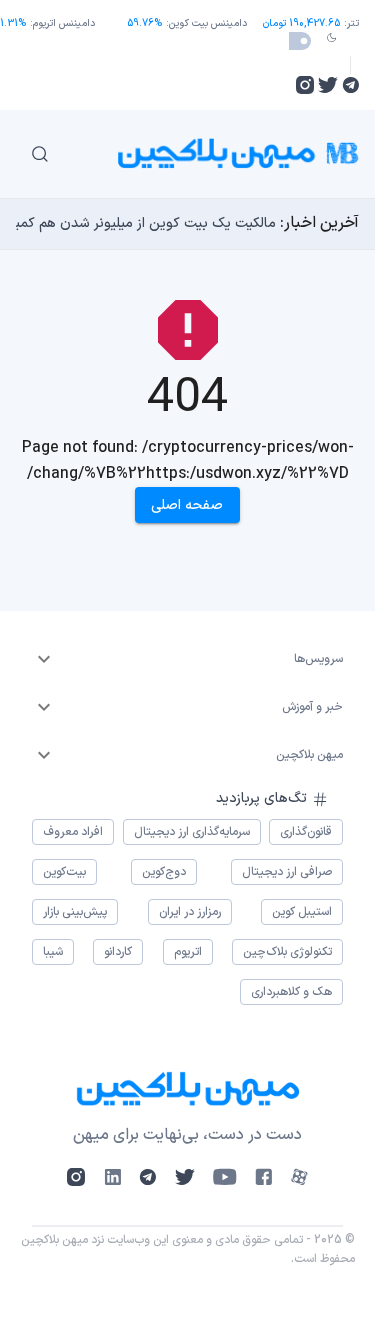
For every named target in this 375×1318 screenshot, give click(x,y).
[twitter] (328, 85)
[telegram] (350, 85)
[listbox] (187, 659)
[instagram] (305, 85)
